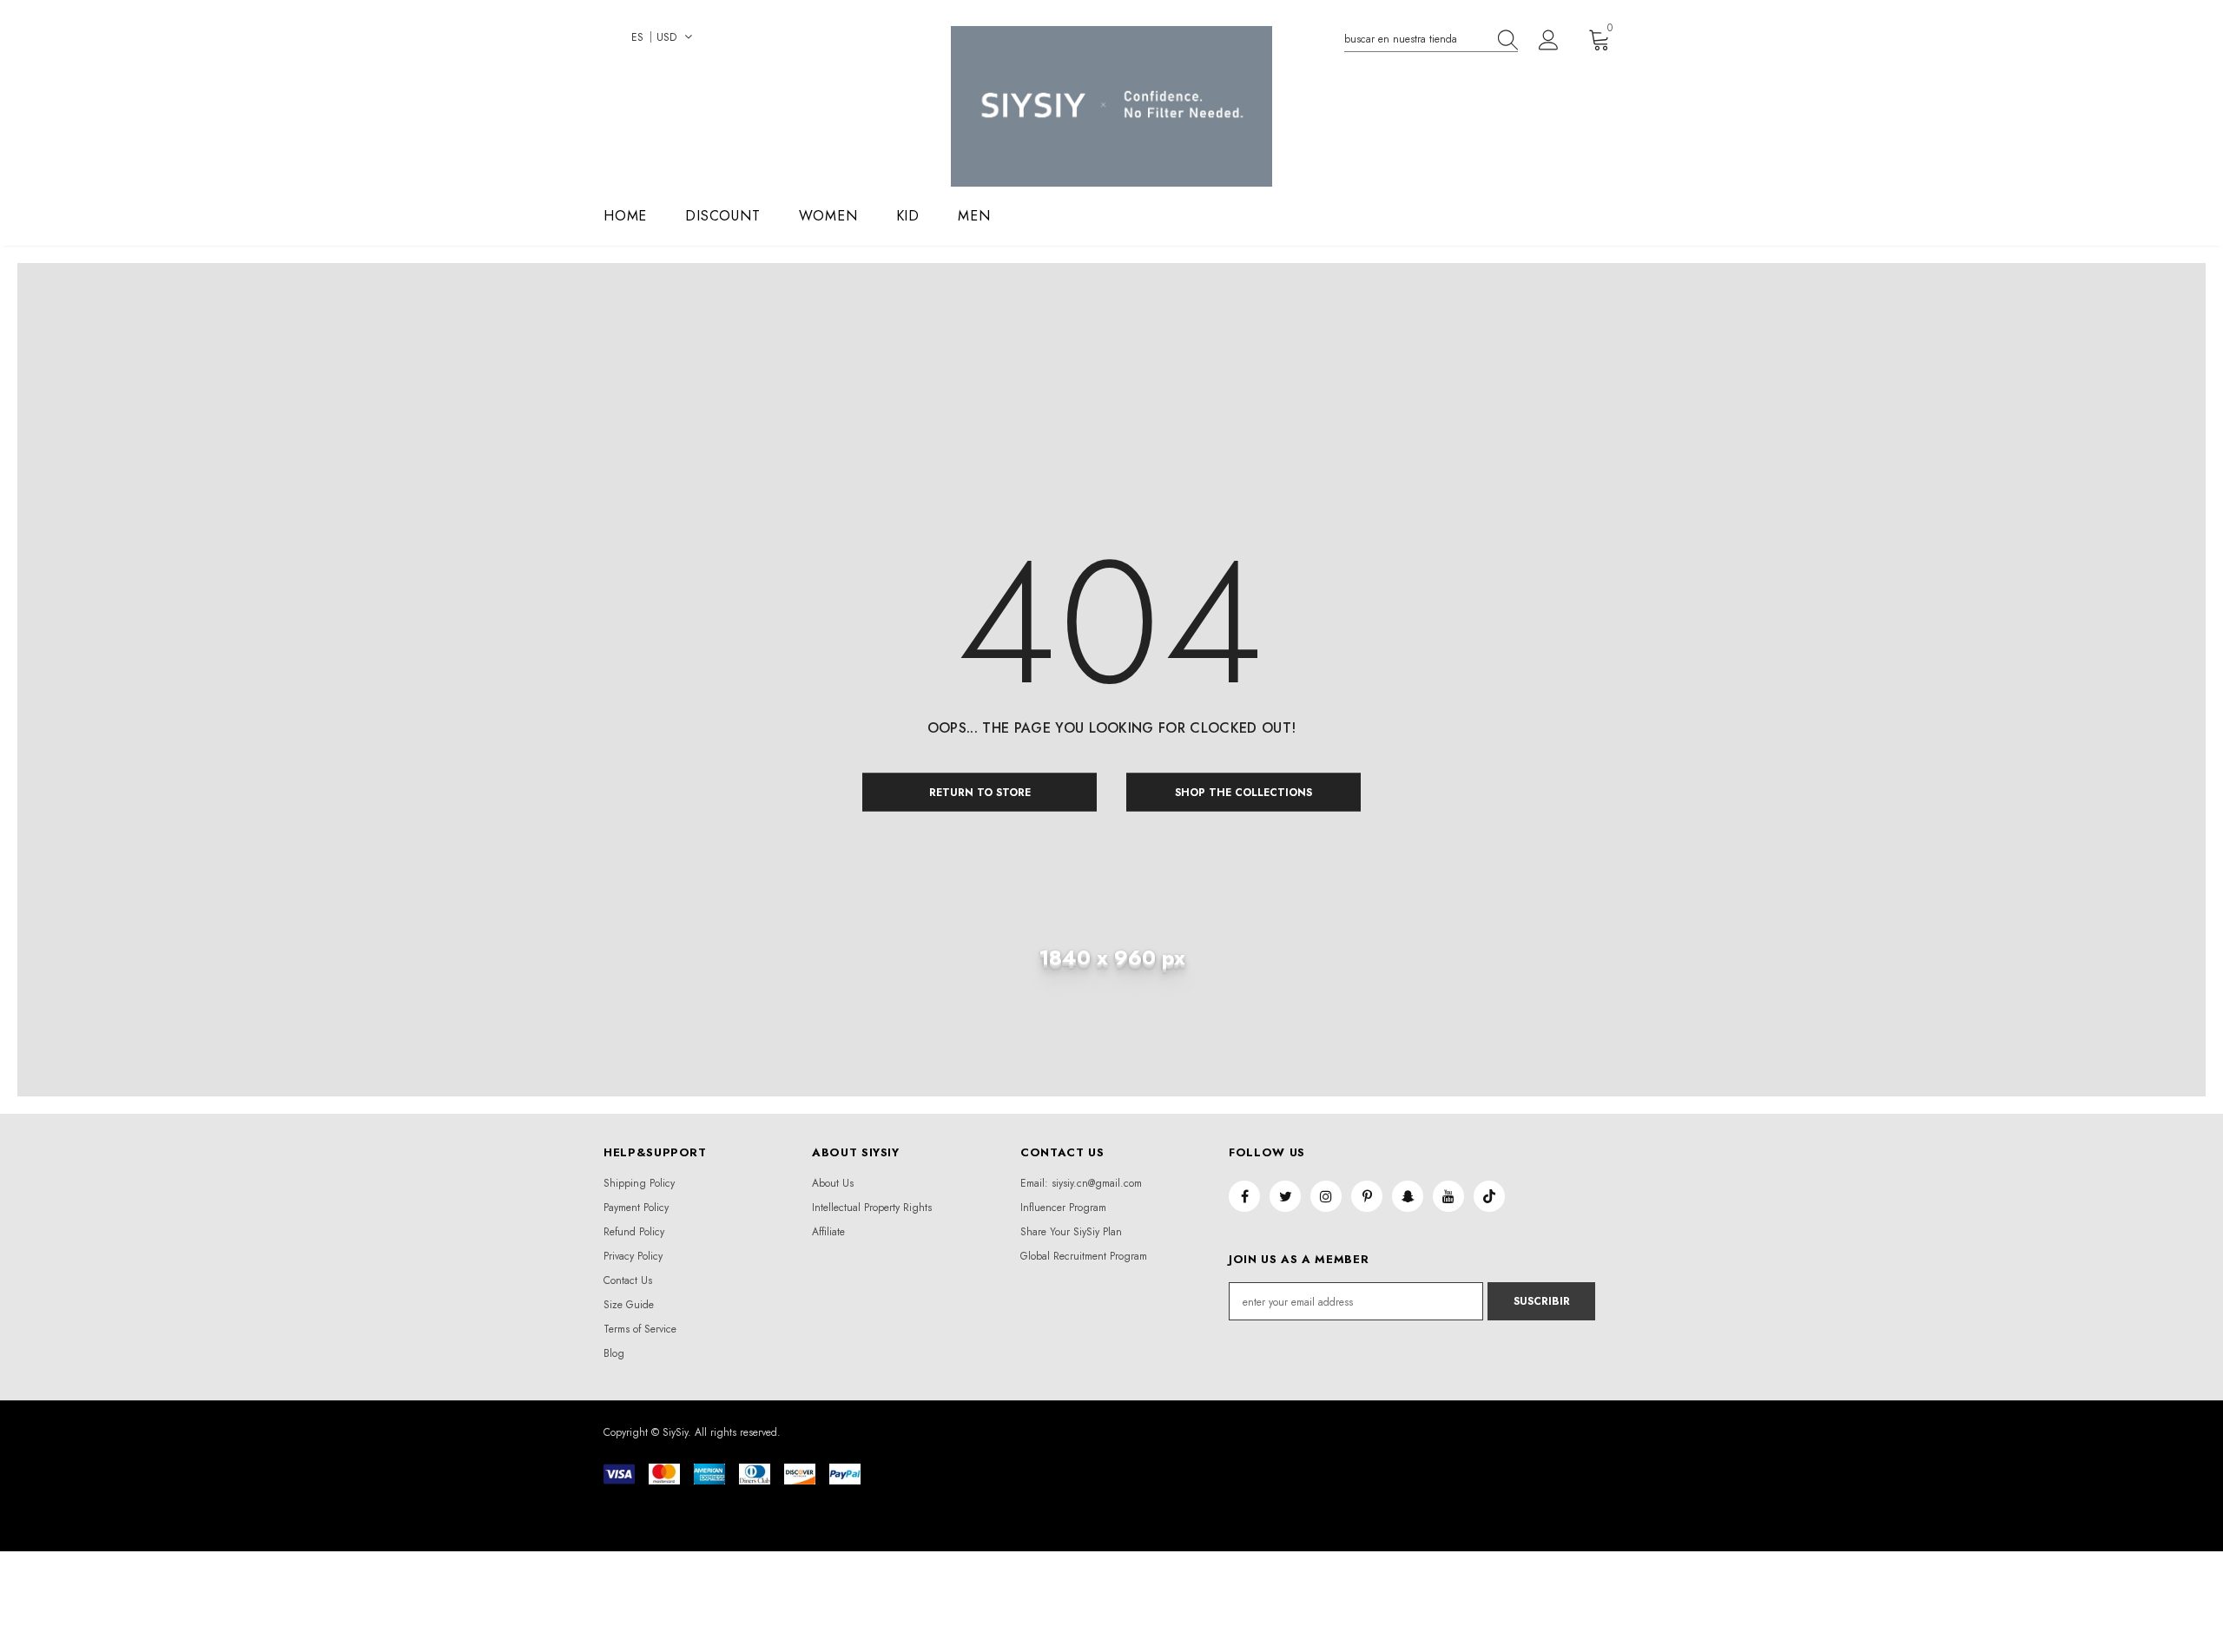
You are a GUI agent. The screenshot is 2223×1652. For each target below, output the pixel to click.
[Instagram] (1326, 1196)
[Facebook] (1244, 1196)
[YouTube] (1448, 1196)
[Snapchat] (1408, 1196)
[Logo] (1111, 106)
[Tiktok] (1489, 1196)
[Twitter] (1285, 1196)
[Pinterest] (1367, 1196)
